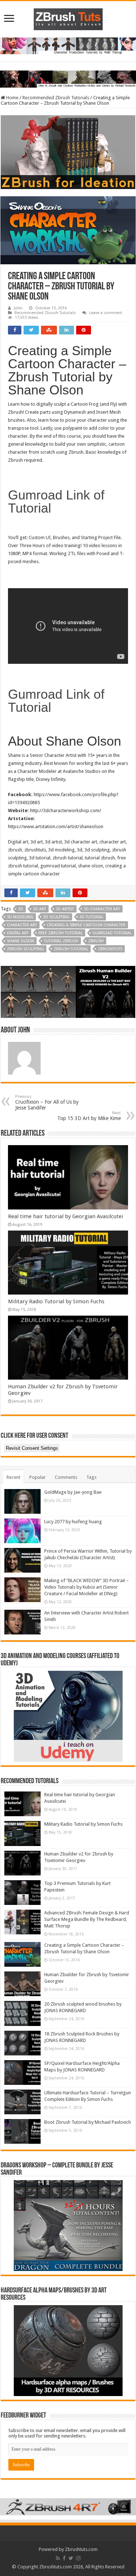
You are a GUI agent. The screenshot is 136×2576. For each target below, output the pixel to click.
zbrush (96, 941)
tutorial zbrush (61, 941)
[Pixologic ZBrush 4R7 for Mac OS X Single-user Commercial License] (68, 2506)
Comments (66, 1477)
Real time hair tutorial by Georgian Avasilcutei (65, 1216)
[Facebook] (64, 2558)
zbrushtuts (110, 949)
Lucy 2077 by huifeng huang (73, 1522)
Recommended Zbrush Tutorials (56, 98)
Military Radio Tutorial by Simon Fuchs (56, 1301)
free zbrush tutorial (61, 933)
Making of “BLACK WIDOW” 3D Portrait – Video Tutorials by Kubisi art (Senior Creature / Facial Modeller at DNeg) (86, 1587)
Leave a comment (106, 313)
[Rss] (58, 2558)
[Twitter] (71, 2558)
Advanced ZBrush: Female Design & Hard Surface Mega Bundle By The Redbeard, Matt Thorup (87, 1919)
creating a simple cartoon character (86, 925)
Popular (38, 1477)
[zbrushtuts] (68, 18)
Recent (13, 1477)
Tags (91, 1477)
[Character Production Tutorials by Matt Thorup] (68, 46)
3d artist (65, 909)
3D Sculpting (56, 917)
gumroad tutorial (112, 933)
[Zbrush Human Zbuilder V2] (68, 992)
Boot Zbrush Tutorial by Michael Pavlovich (88, 2122)
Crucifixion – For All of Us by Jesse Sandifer (47, 1102)
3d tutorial (91, 917)
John (18, 308)
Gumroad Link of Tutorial (56, 501)
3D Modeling (20, 917)
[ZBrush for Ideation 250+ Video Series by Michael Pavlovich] (68, 152)
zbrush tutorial (71, 949)
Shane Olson (20, 941)
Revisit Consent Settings (32, 1448)
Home (12, 98)
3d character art (102, 909)
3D (21, 909)
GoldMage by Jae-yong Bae (73, 1492)
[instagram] (78, 2558)
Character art (22, 925)
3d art (40, 909)
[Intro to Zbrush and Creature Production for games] (68, 79)
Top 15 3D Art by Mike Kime (89, 1116)
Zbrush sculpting (25, 949)
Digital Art (18, 933)
